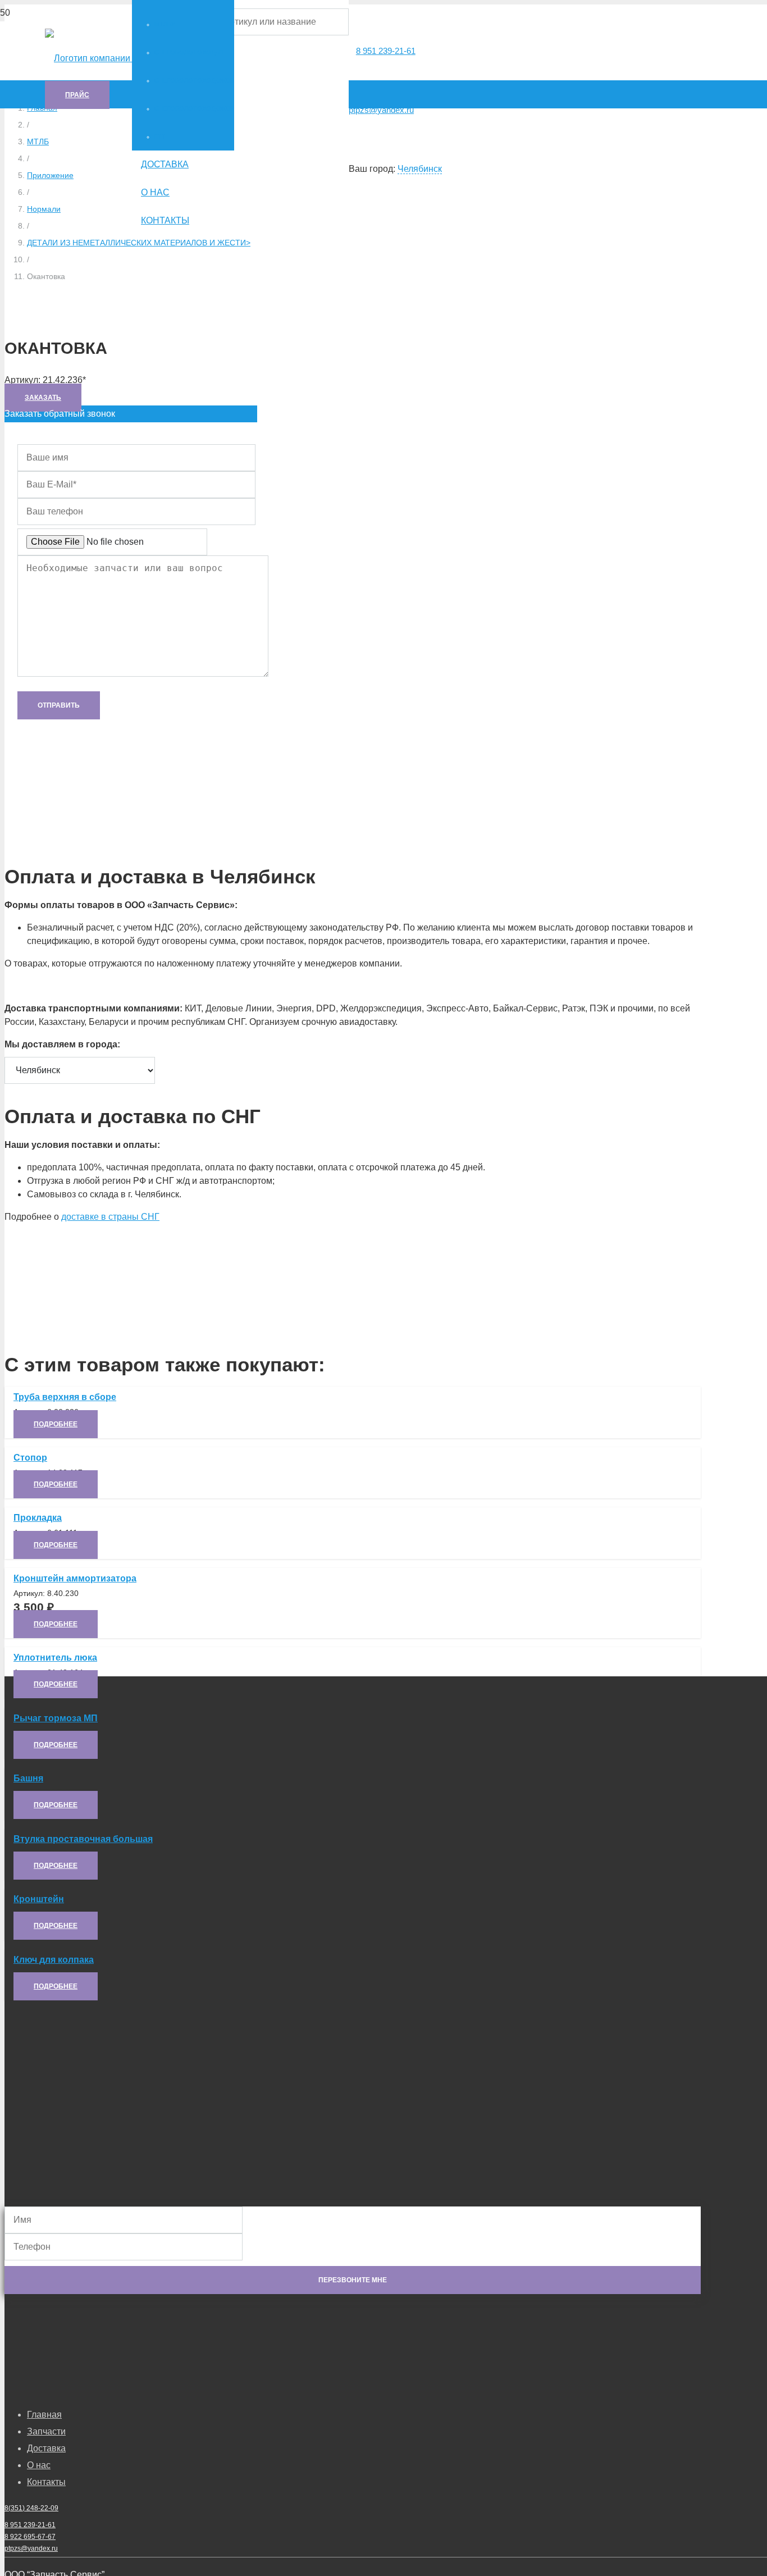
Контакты (46, 2482)
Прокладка (38, 1518)
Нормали (44, 209)
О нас (39, 2465)
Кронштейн (39, 1899)
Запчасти (46, 2431)
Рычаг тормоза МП (56, 1718)
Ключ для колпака (54, 1960)
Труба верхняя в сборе (65, 1397)
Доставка (46, 2448)
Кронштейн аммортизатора (75, 1578)
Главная (44, 2415)
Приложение (50, 175)
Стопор (30, 1458)
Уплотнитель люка (55, 1658)
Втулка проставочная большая (83, 1839)
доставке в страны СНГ (110, 1217)
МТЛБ (38, 142)
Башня (28, 1778)
